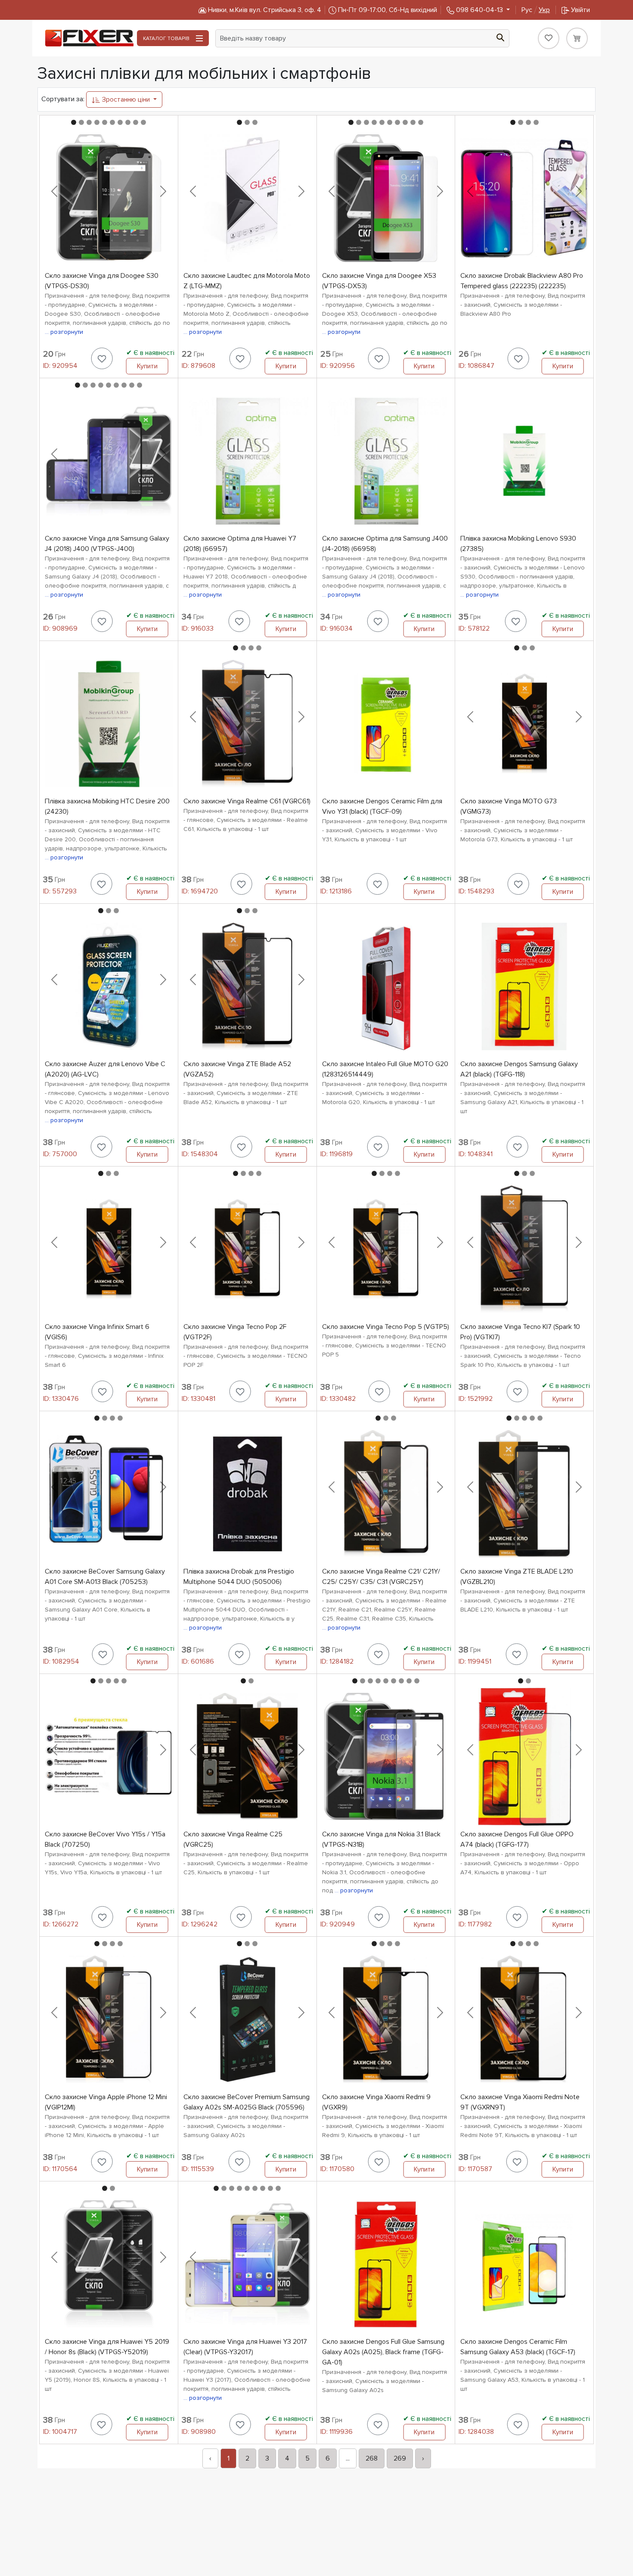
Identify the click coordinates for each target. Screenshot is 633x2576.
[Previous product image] (54, 191)
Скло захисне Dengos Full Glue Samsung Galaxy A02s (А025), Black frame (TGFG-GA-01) (383, 2352)
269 (400, 2458)
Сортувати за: (63, 99)
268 (372, 2458)
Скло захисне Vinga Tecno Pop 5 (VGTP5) (386, 1327)
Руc (536, 10)
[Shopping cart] (577, 38)
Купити (147, 366)
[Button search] (500, 37)
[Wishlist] (549, 38)
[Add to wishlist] (102, 358)
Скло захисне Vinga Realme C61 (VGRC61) (247, 801)
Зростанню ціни (126, 100)
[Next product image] (163, 191)
